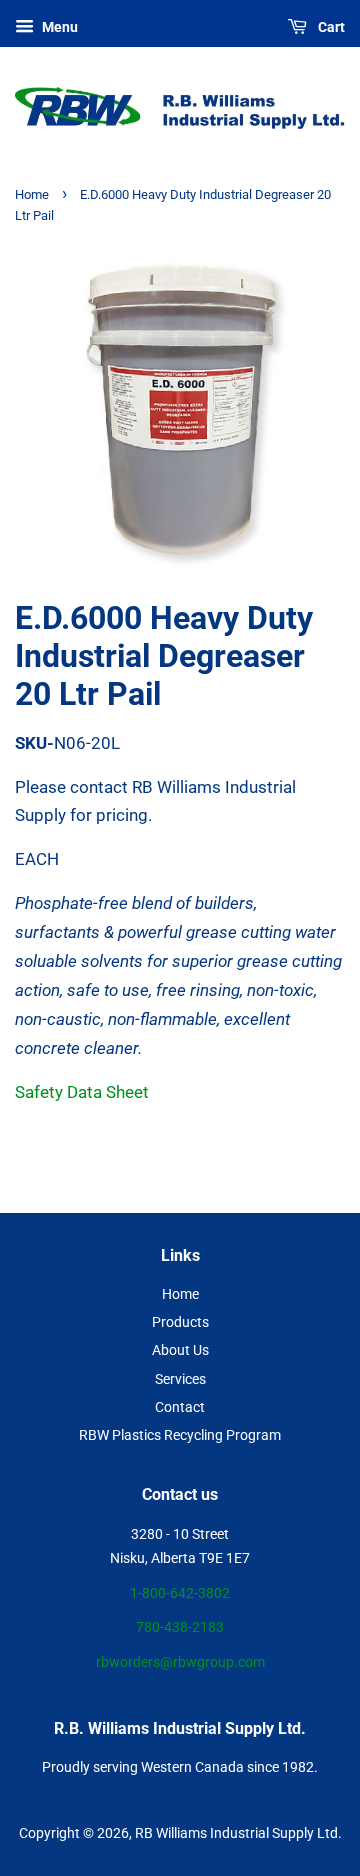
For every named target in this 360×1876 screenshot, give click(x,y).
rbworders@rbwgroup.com (180, 1662)
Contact (180, 1407)
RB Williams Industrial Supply (224, 1833)
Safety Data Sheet (82, 1092)
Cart (330, 27)
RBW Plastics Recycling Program (180, 1435)
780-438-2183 (180, 1627)
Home (32, 194)
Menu (58, 27)
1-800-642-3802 (180, 1593)
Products (180, 1322)
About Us (180, 1350)
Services (180, 1379)
